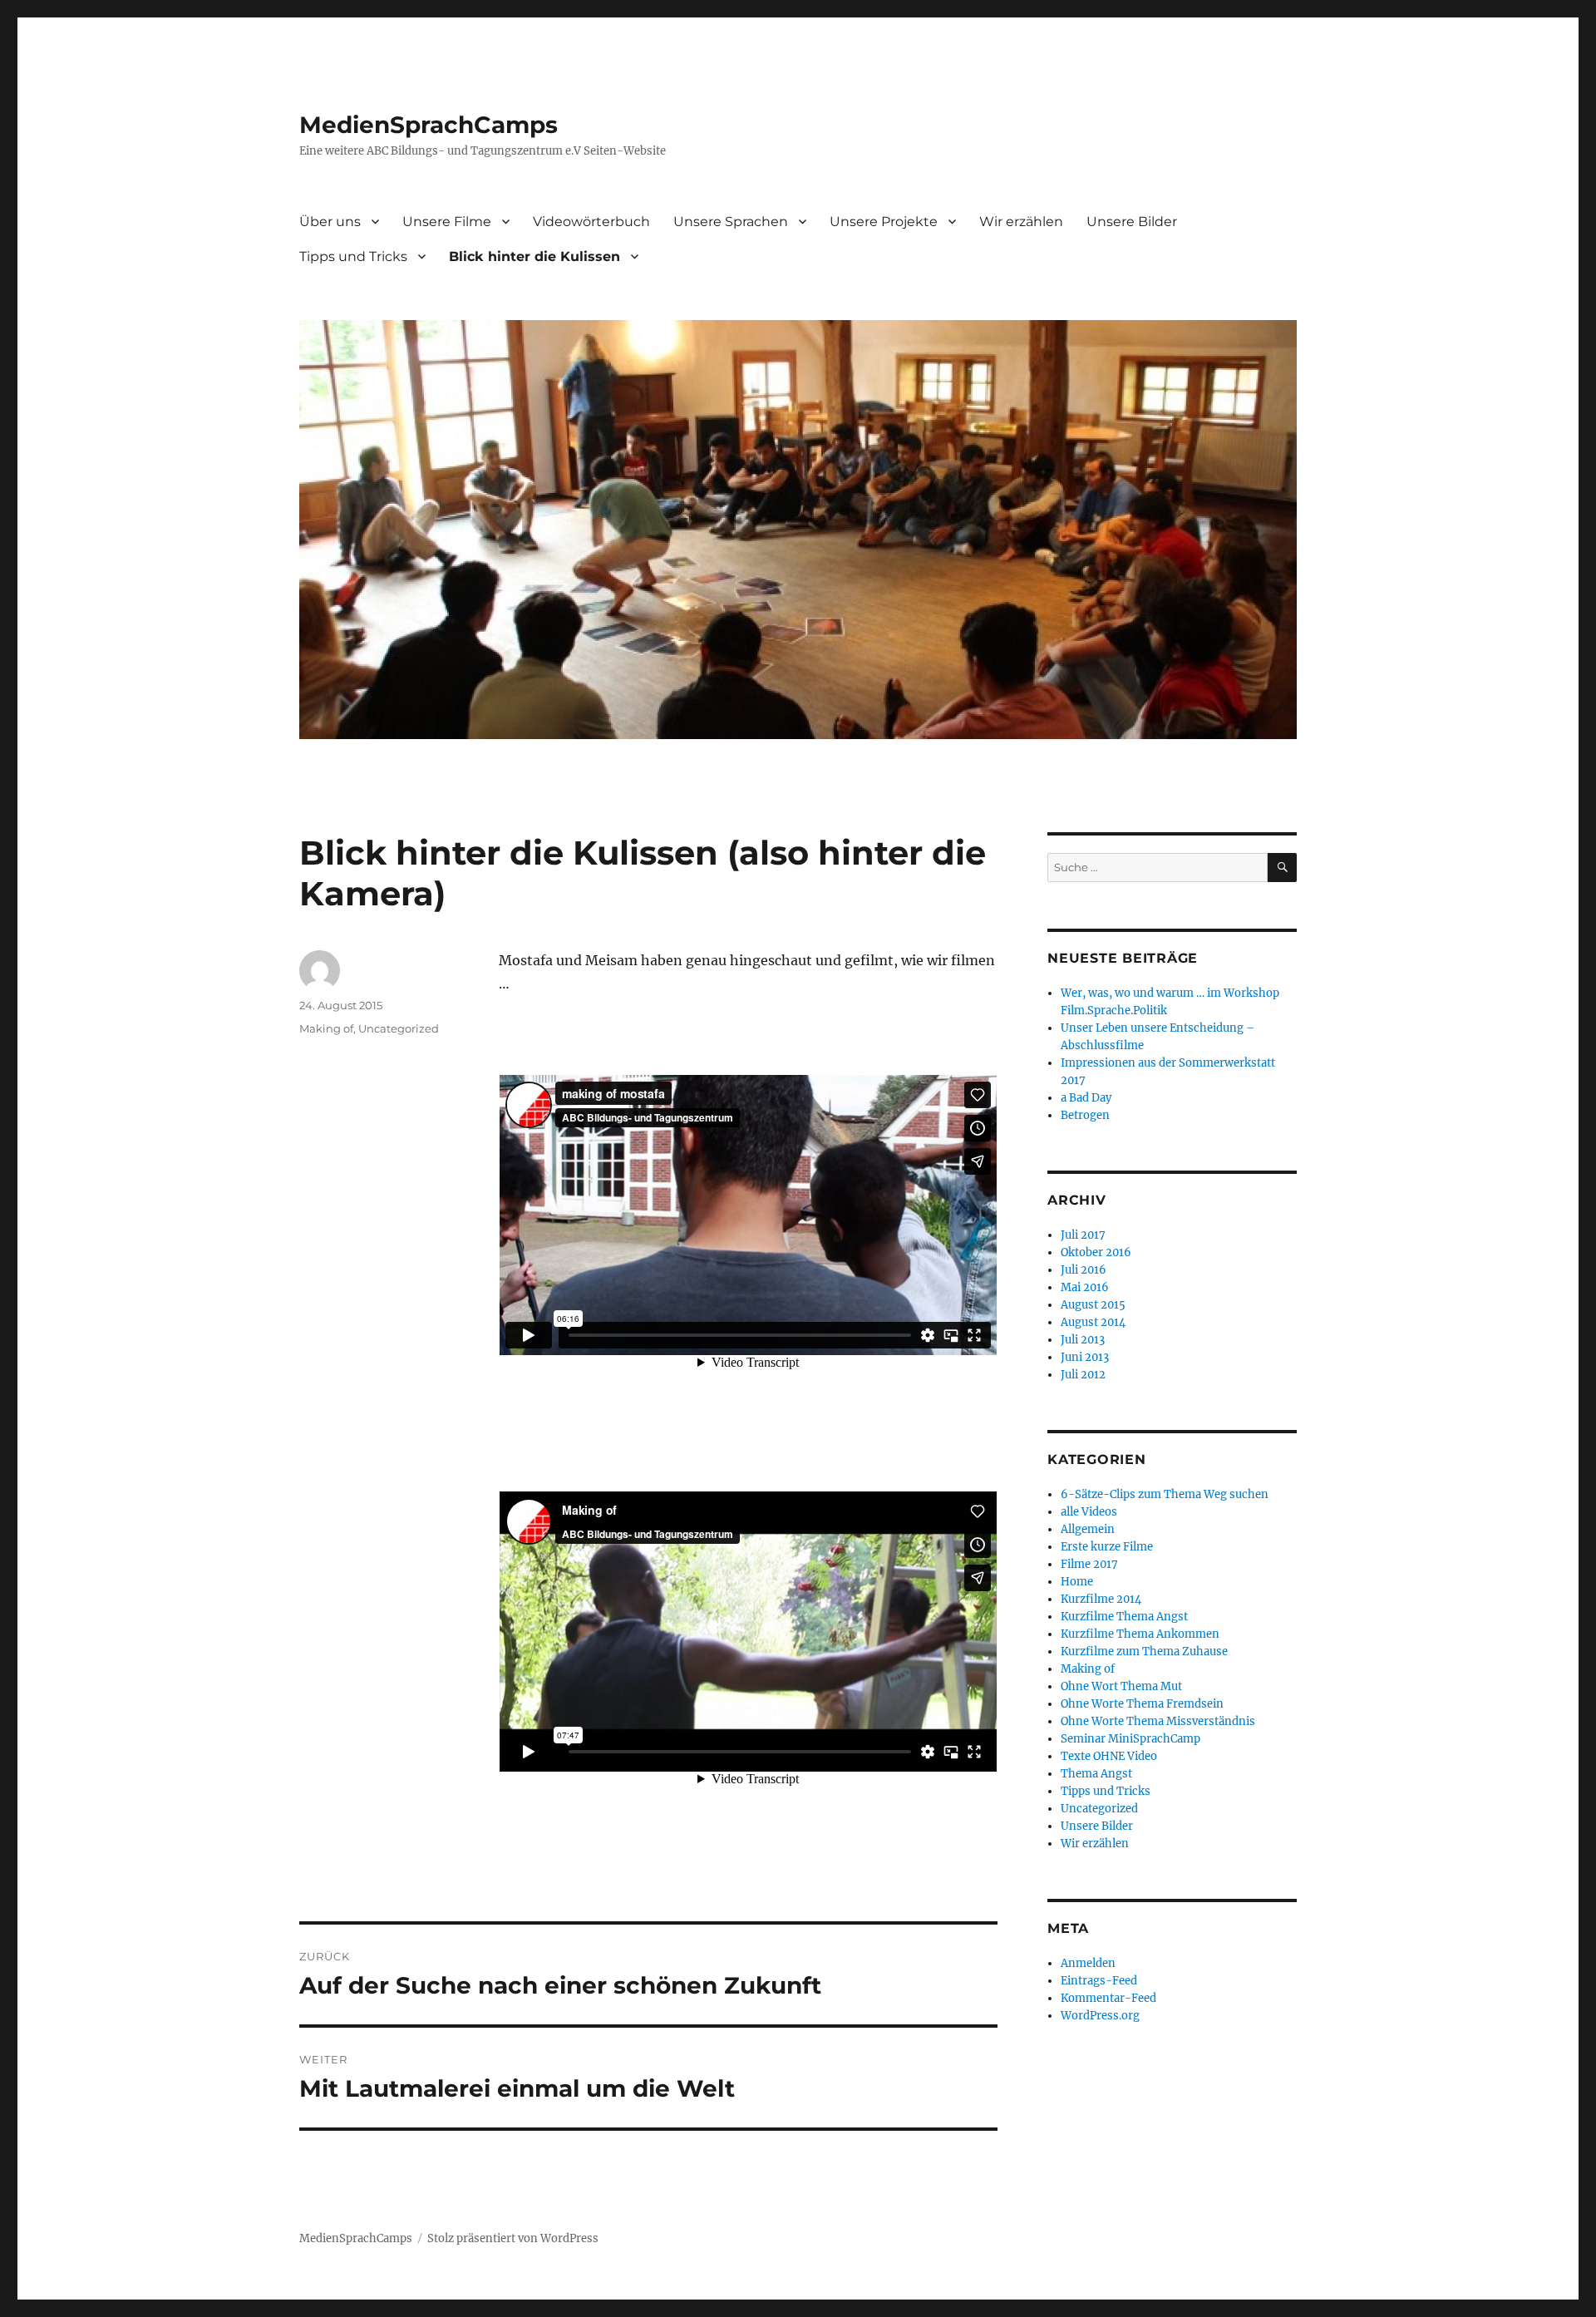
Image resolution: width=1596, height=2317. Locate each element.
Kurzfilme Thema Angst (1124, 1617)
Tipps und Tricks (353, 256)
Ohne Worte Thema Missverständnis (1158, 1721)
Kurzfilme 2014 (1101, 1599)
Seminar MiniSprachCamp (1130, 1739)
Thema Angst (1096, 1774)
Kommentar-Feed (1108, 1998)
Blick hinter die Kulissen (534, 256)
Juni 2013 (1085, 1357)
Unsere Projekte (884, 222)
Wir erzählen (1021, 222)
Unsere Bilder (1132, 222)
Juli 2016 (1084, 1270)
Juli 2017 (1083, 1235)
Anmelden (1088, 1963)
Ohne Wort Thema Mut (1121, 1686)
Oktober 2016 (1096, 1252)
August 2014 (1093, 1322)
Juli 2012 (1083, 1375)
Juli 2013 (1083, 1340)
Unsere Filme (447, 222)
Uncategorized (399, 1028)
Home (1077, 1582)
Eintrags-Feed (1099, 1981)
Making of (326, 1028)
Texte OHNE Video (1109, 1756)
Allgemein (1088, 1529)
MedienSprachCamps (429, 125)
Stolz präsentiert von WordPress (513, 2238)
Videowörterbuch (591, 222)
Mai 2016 (1085, 1287)
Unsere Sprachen (731, 222)
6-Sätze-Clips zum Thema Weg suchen (1165, 1494)
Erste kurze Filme (1107, 1547)
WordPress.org (1100, 2016)
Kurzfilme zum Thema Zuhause (1144, 1651)
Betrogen (1085, 1115)
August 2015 (1093, 1305)
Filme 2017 (1089, 1564)
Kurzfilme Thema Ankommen (1140, 1634)
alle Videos (1089, 1512)
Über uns (330, 222)
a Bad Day (1086, 1098)
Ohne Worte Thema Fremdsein (1142, 1704)
